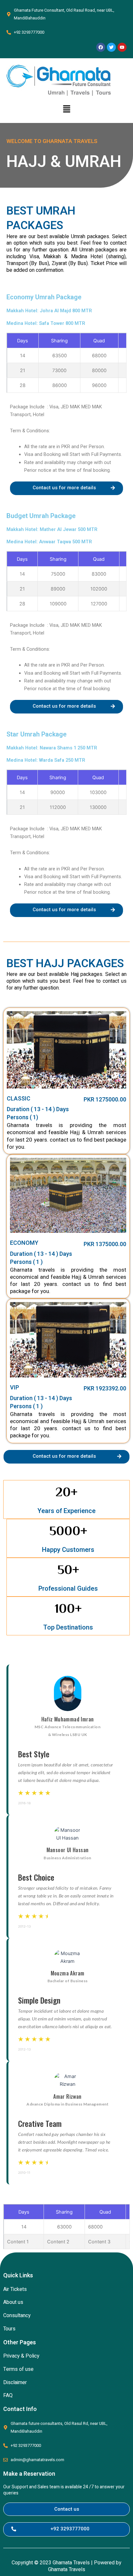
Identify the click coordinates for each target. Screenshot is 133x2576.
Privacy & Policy (21, 2356)
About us (13, 2302)
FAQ (8, 2395)
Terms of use (18, 2369)
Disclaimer (15, 2383)
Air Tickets (15, 2289)
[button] (66, 109)
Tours (9, 2329)
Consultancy (17, 2316)
